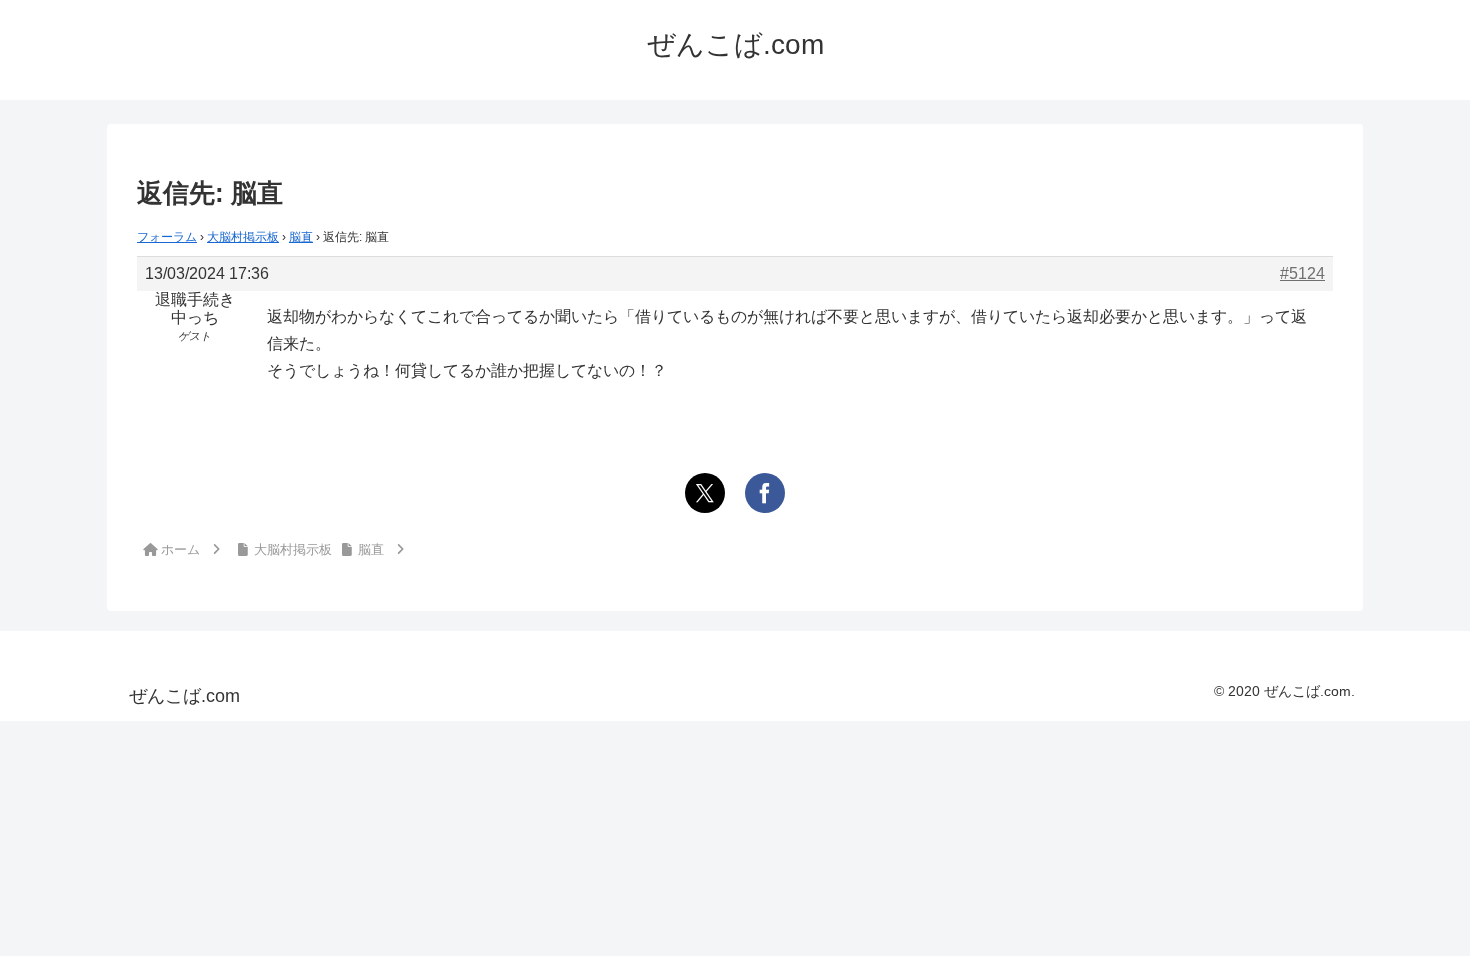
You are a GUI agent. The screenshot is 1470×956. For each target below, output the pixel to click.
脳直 (301, 237)
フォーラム (167, 237)
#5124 (1302, 273)
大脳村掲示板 (243, 237)
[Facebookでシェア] (765, 493)
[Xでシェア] (705, 493)
